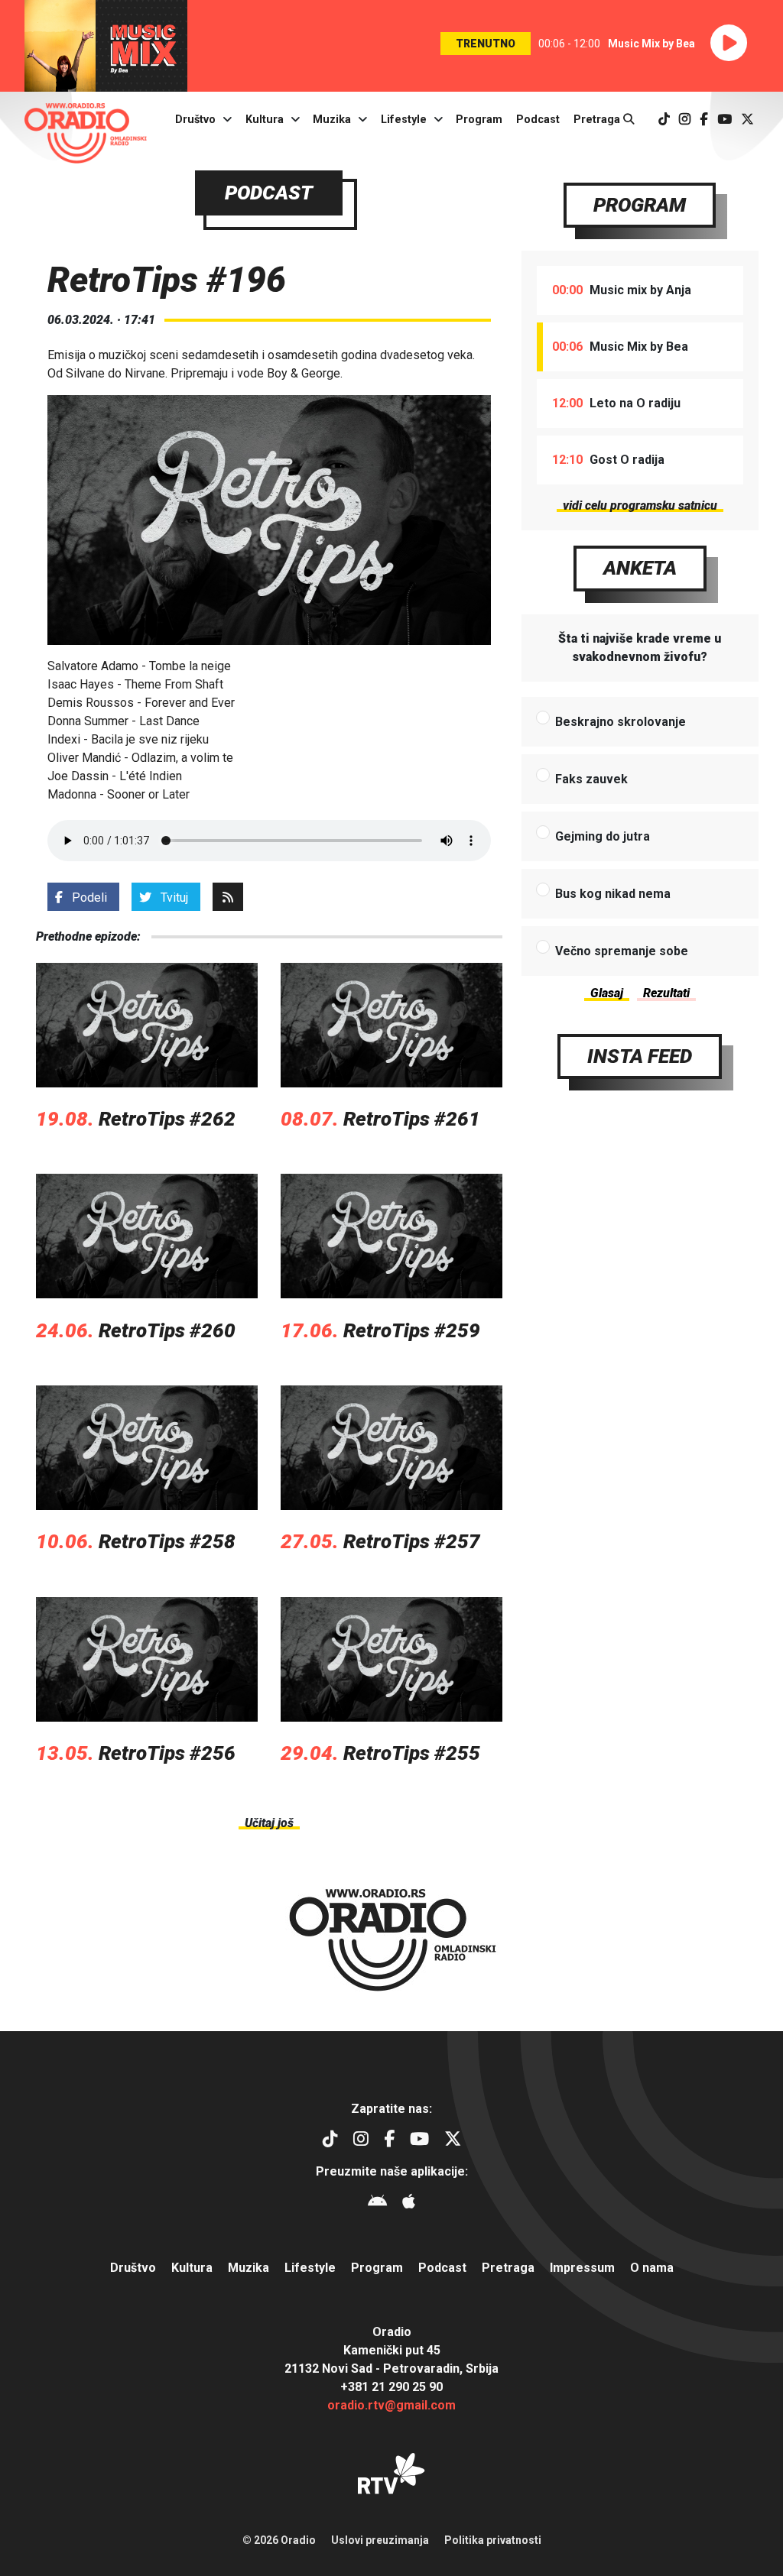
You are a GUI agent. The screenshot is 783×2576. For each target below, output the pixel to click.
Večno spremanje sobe (622, 951)
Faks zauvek (591, 779)
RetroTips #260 (167, 1330)
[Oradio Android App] (377, 2203)
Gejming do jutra (603, 836)
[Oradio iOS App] (409, 2203)
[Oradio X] (747, 120)
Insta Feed (640, 1056)
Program (479, 120)
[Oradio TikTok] (664, 120)
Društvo (195, 120)
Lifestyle (404, 120)
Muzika (332, 120)
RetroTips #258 (167, 1541)
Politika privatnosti (493, 2540)
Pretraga (598, 120)
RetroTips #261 (412, 1119)
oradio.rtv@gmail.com (391, 2405)
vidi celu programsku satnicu (640, 505)
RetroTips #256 (167, 1753)
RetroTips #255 (412, 1753)
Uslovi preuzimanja (380, 2540)
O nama (652, 2268)
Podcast (538, 120)
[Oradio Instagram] (685, 120)
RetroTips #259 (412, 1330)
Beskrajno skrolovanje (621, 722)
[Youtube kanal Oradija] (725, 120)
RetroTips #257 (412, 1541)
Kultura (265, 120)
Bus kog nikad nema (613, 894)
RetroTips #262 (167, 1119)
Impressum (582, 2268)
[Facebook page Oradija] (704, 120)
